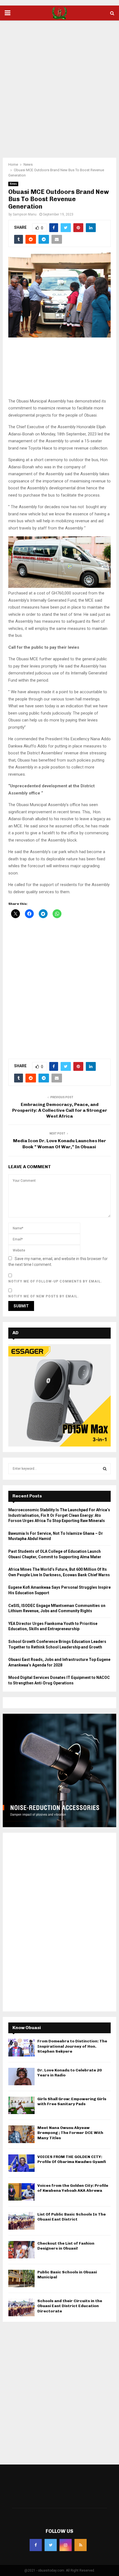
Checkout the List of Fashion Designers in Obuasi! (66, 2246)
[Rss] (81, 2545)
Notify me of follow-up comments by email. (55, 1281)
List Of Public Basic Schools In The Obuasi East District (72, 2217)
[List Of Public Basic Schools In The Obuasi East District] (21, 2221)
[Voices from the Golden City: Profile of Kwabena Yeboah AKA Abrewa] (21, 2192)
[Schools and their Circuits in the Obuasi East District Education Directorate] (21, 2307)
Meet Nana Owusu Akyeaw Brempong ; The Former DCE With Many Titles (70, 2133)
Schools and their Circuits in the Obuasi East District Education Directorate (70, 2306)
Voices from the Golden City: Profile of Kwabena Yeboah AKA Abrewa (73, 2188)
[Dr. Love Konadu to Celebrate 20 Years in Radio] (21, 2077)
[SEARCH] (105, 1469)
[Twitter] (51, 2545)
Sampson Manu (25, 214)
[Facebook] (36, 2545)
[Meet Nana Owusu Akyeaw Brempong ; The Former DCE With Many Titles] (21, 2134)
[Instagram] (66, 2545)
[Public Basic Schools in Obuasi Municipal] (21, 2278)
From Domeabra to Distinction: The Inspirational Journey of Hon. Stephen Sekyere (72, 2046)
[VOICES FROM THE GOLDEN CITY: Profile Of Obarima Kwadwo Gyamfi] (21, 2163)
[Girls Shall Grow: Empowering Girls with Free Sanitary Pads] (21, 2105)
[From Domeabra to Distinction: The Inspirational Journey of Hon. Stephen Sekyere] (21, 2047)
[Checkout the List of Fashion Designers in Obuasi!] (21, 2250)
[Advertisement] (59, 85)
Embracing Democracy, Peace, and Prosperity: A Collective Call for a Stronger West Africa (60, 1110)
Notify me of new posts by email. (44, 1296)
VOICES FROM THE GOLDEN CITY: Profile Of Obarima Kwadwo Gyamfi (72, 2159)
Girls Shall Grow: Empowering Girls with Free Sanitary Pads (72, 2101)
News (13, 184)
